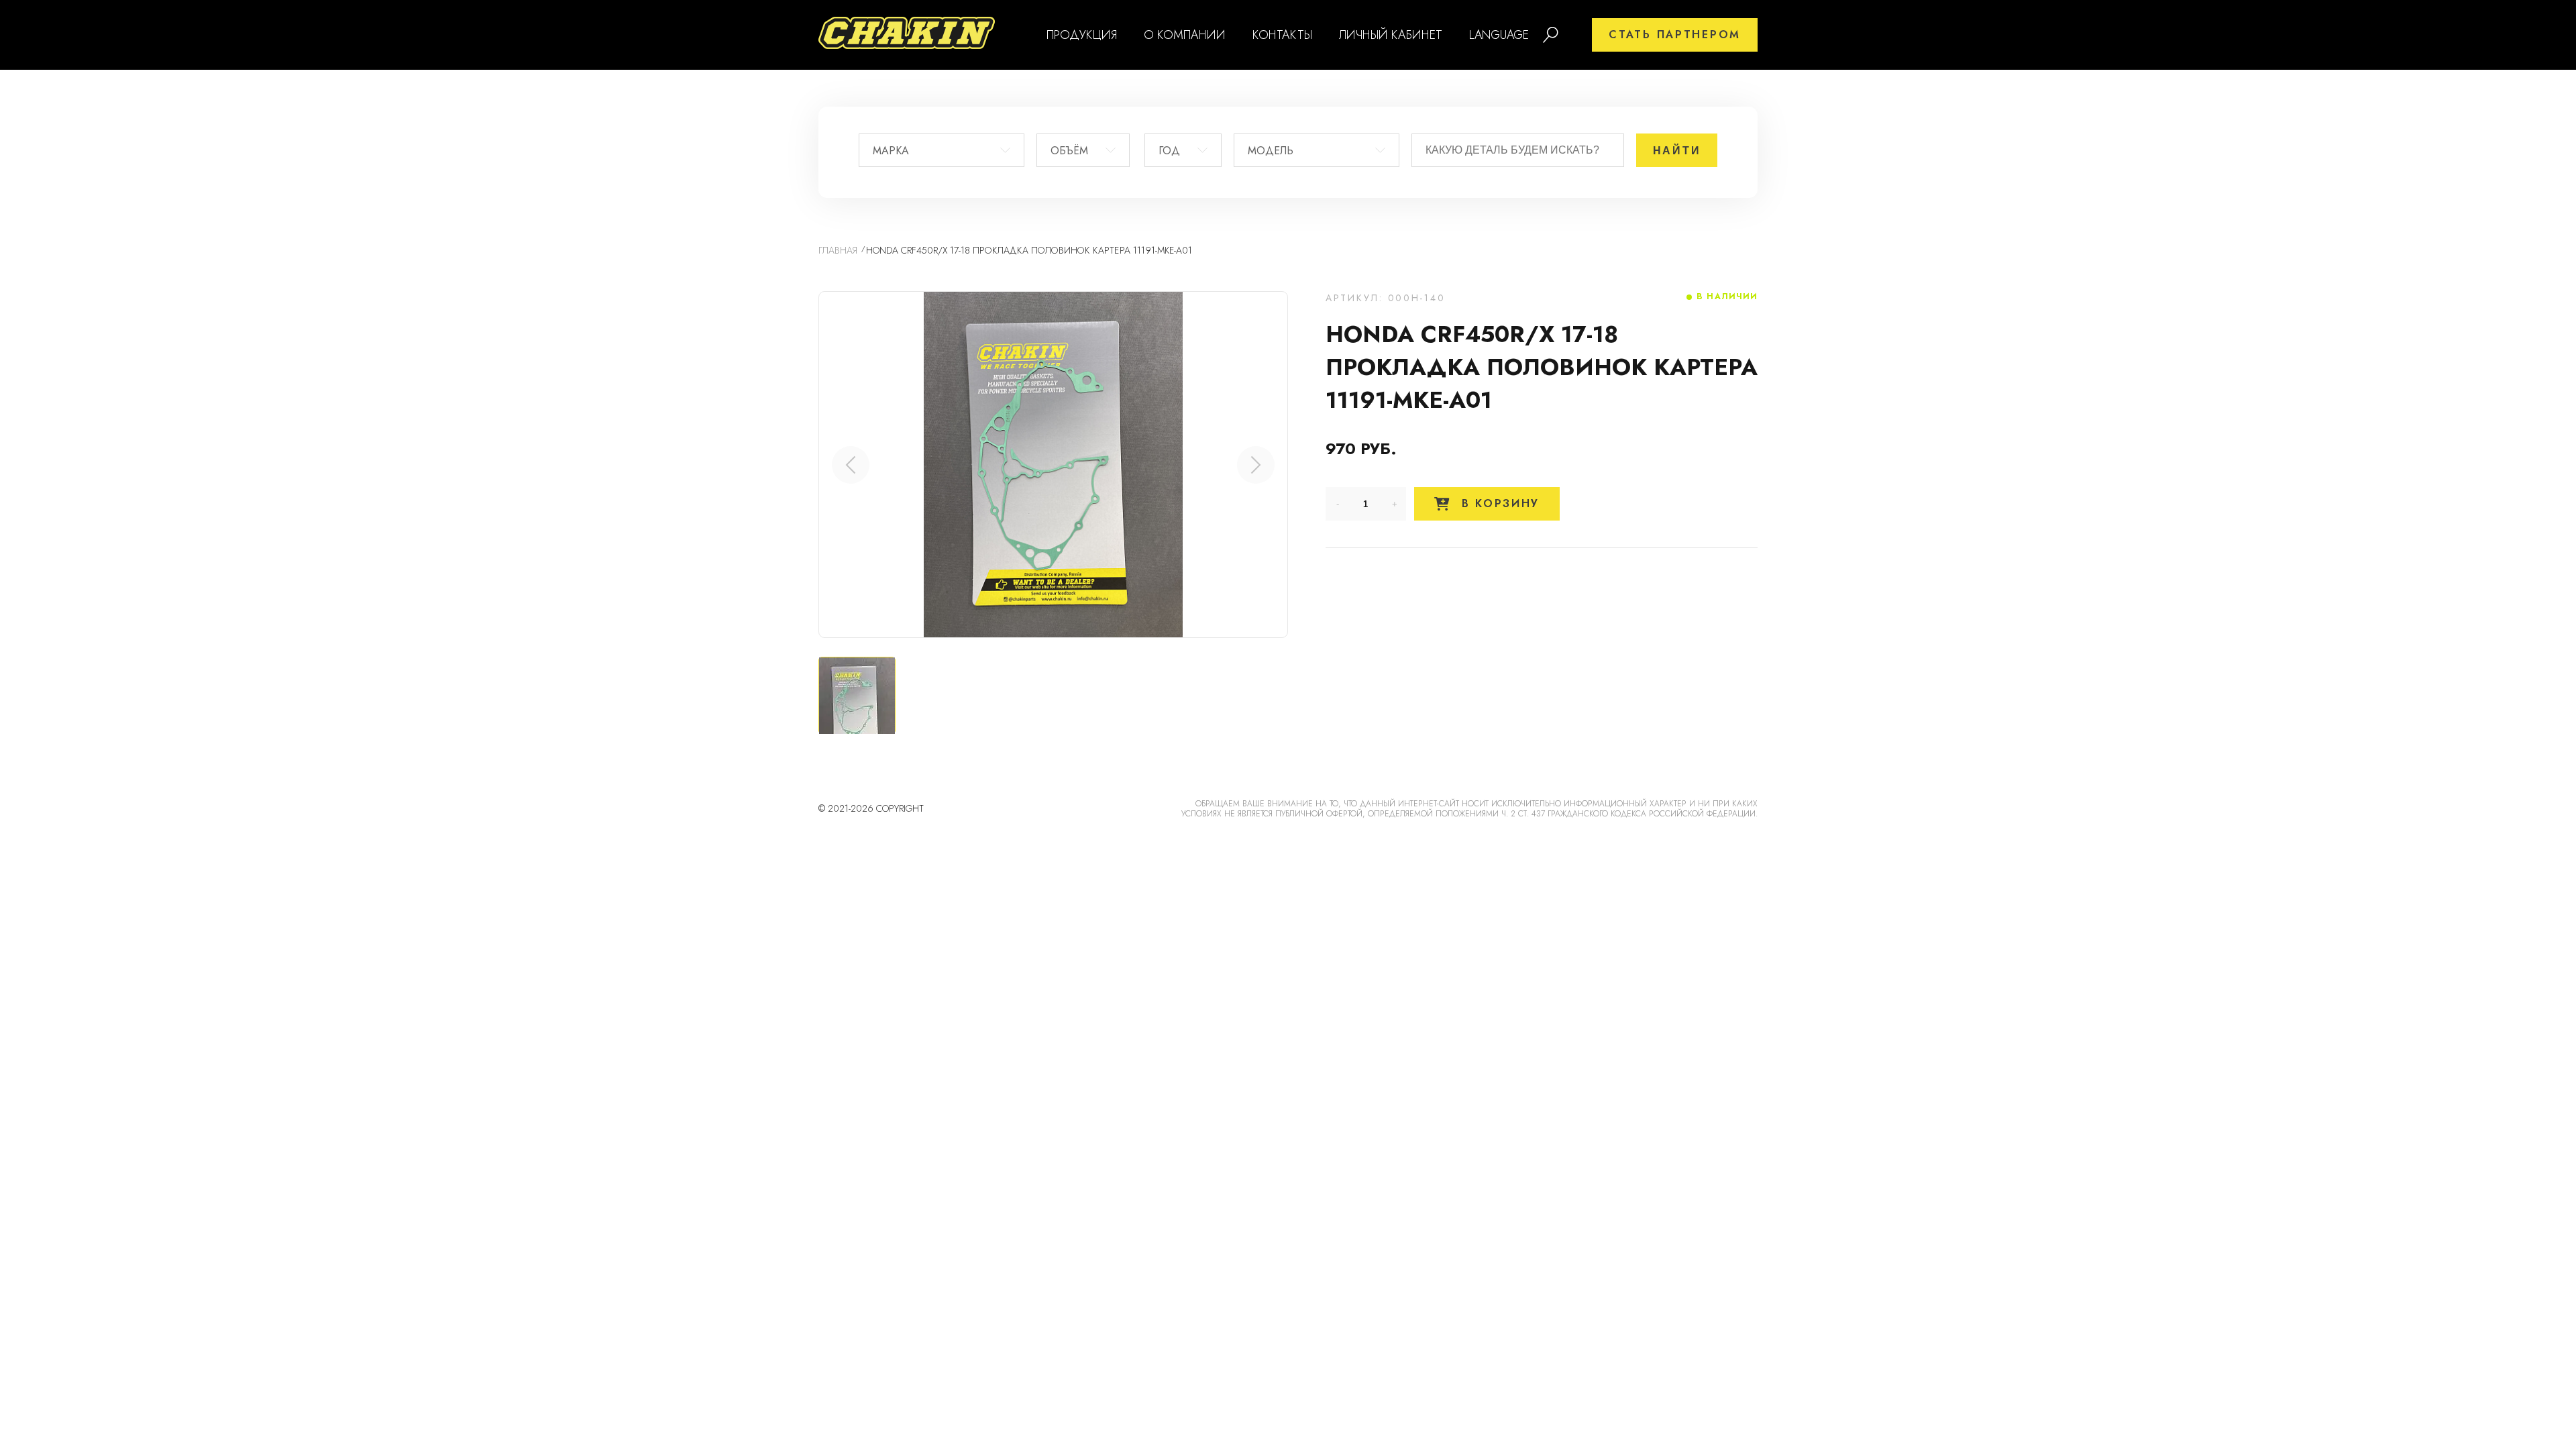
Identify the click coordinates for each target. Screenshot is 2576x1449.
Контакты (1282, 35)
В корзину (1498, 503)
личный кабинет (1391, 35)
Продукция (1082, 35)
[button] (1256, 465)
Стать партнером (1675, 35)
